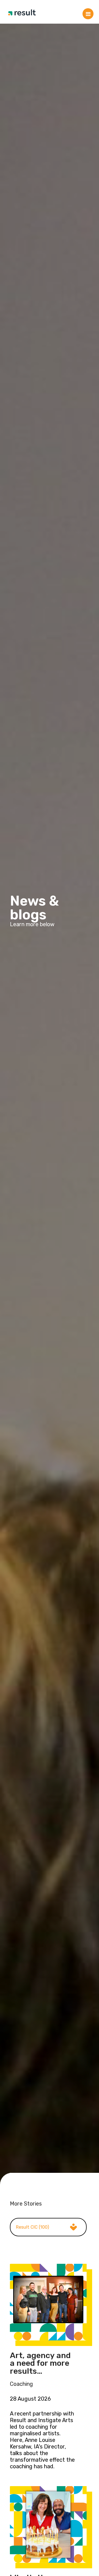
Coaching (21, 2384)
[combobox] (48, 2227)
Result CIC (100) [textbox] (32, 2227)
